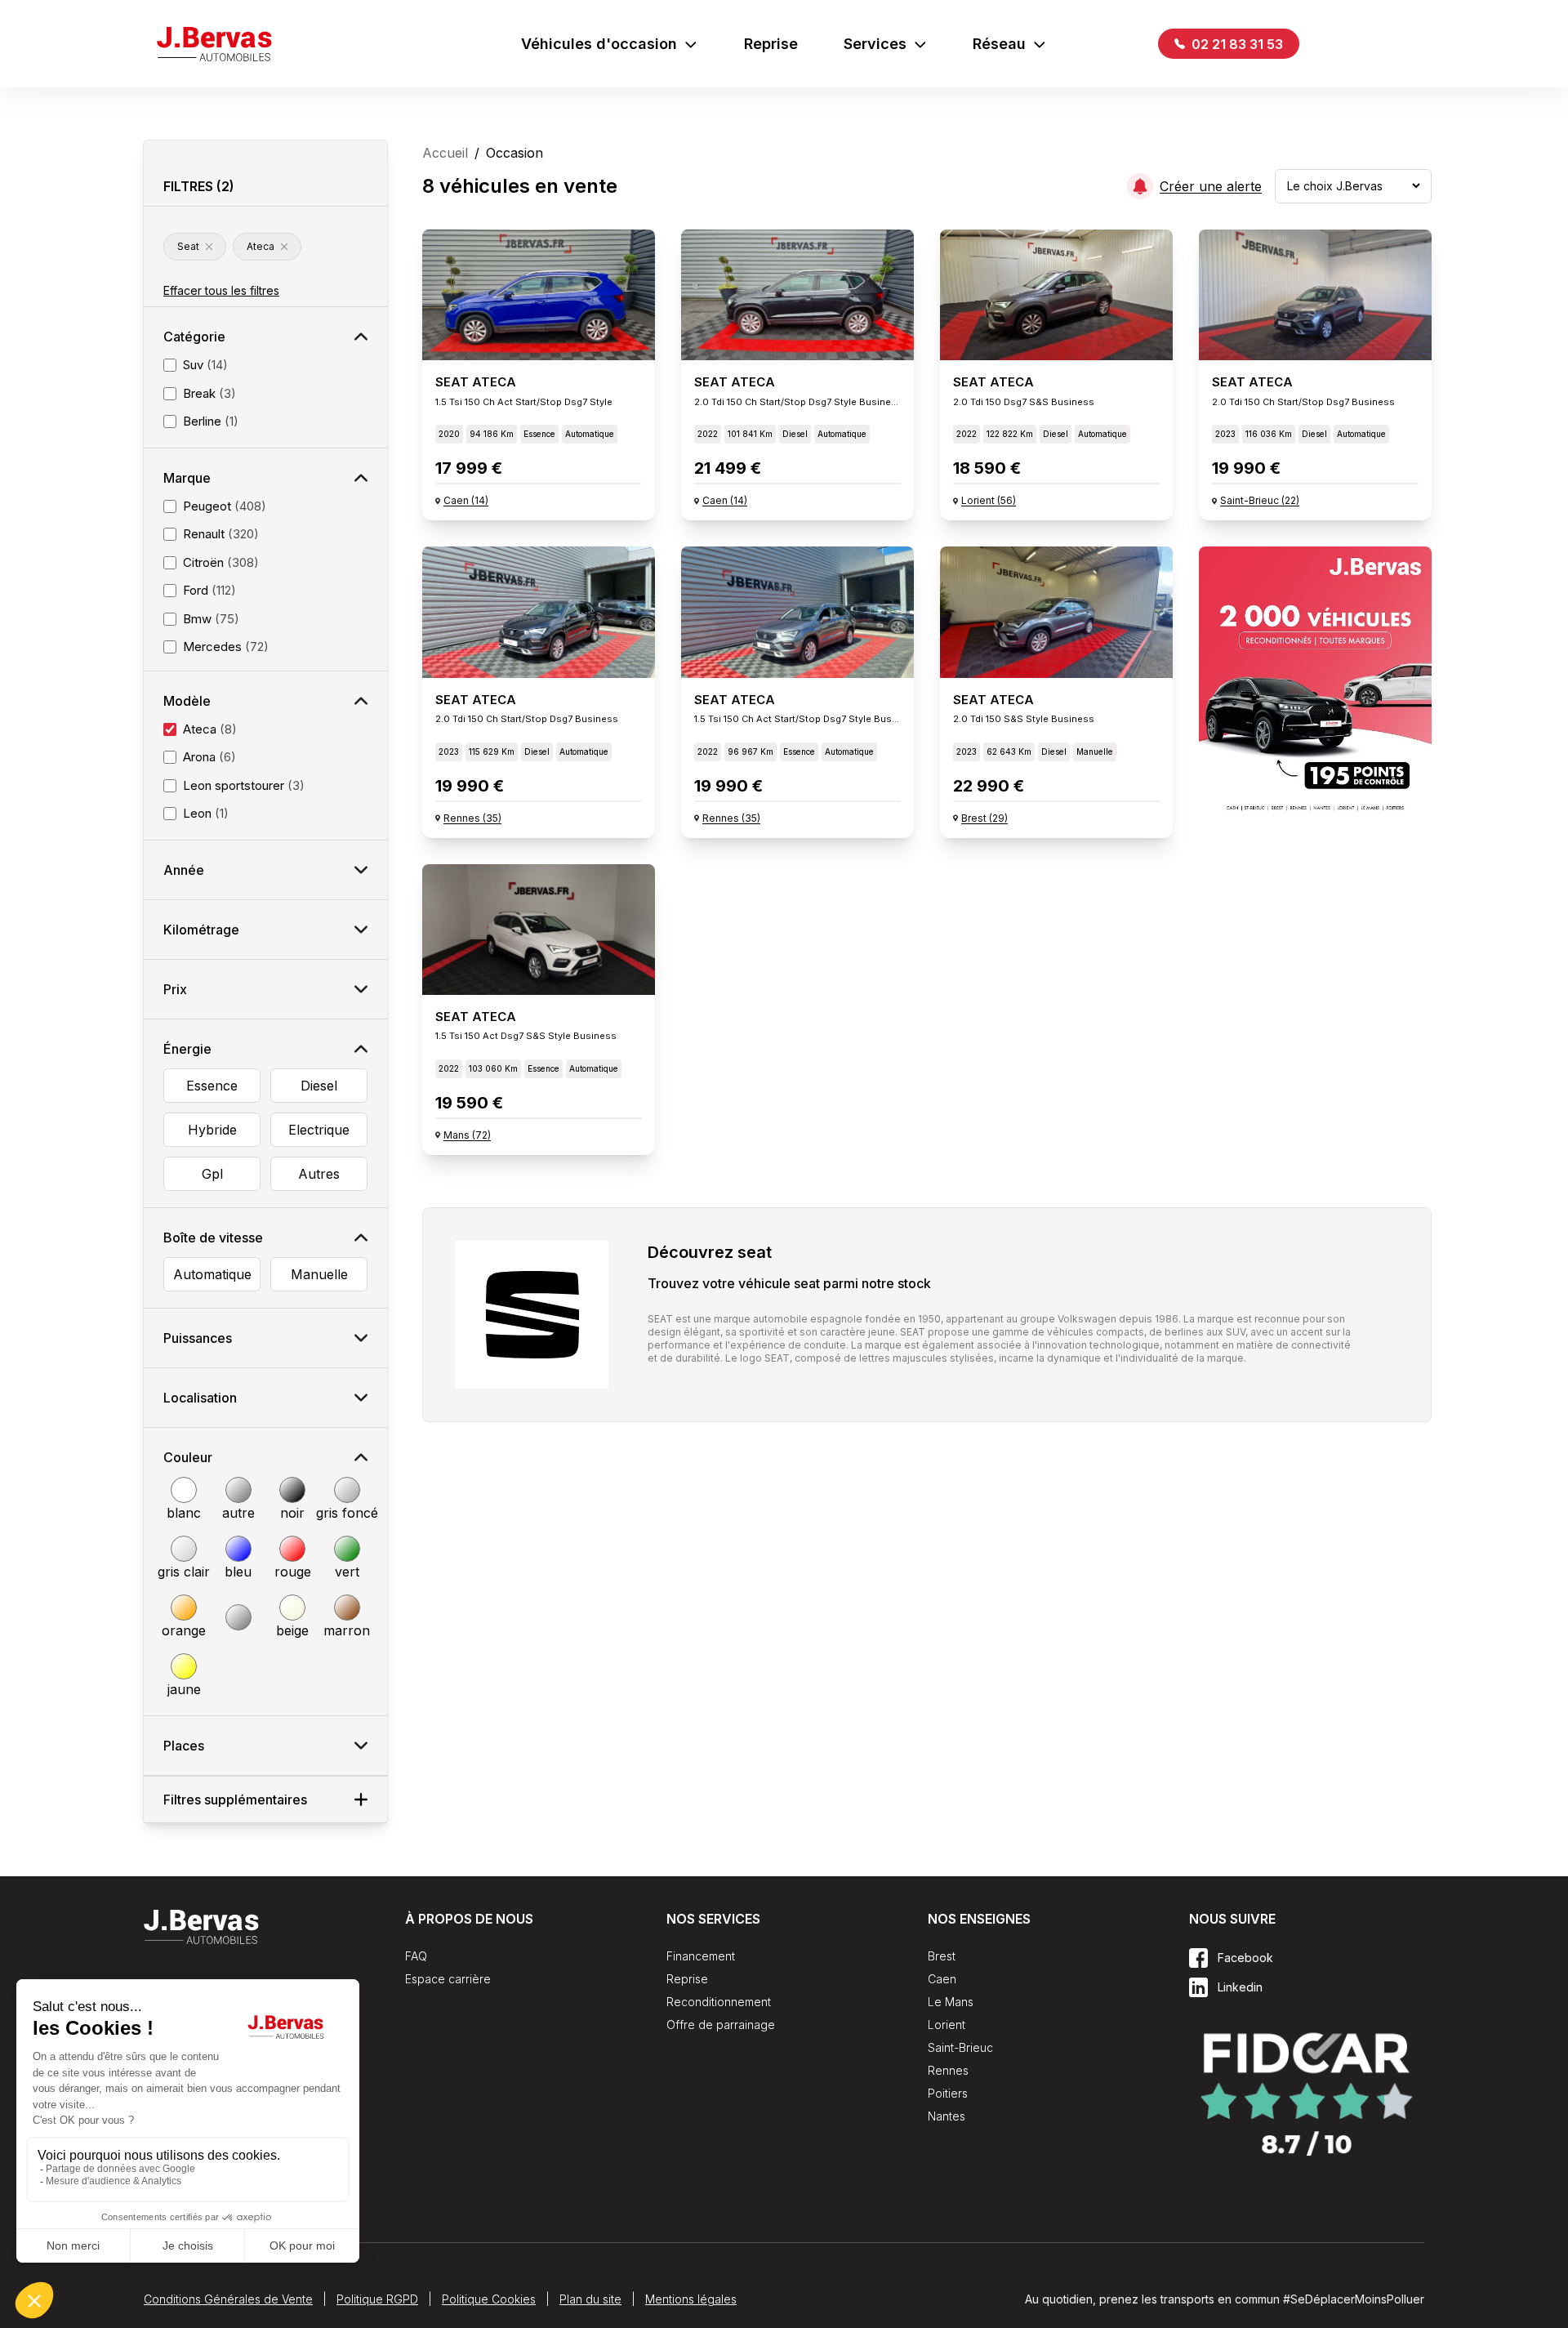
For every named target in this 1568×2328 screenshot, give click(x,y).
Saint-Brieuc (960, 2047)
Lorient (947, 2025)
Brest (942, 1956)
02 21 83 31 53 (1236, 44)
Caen (942, 1979)
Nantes (947, 2116)
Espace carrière (448, 1979)
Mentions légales (691, 2299)
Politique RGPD (377, 2299)
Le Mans (951, 2002)
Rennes (948, 2070)
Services (875, 44)
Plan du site (590, 2299)
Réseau (999, 44)
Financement (701, 1956)
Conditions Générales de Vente (228, 2299)
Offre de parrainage (721, 2025)
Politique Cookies (489, 2299)
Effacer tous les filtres (221, 290)
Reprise (771, 44)
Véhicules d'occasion (599, 44)
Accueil (445, 153)
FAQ (416, 1956)
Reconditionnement (719, 2002)
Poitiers (948, 2093)
